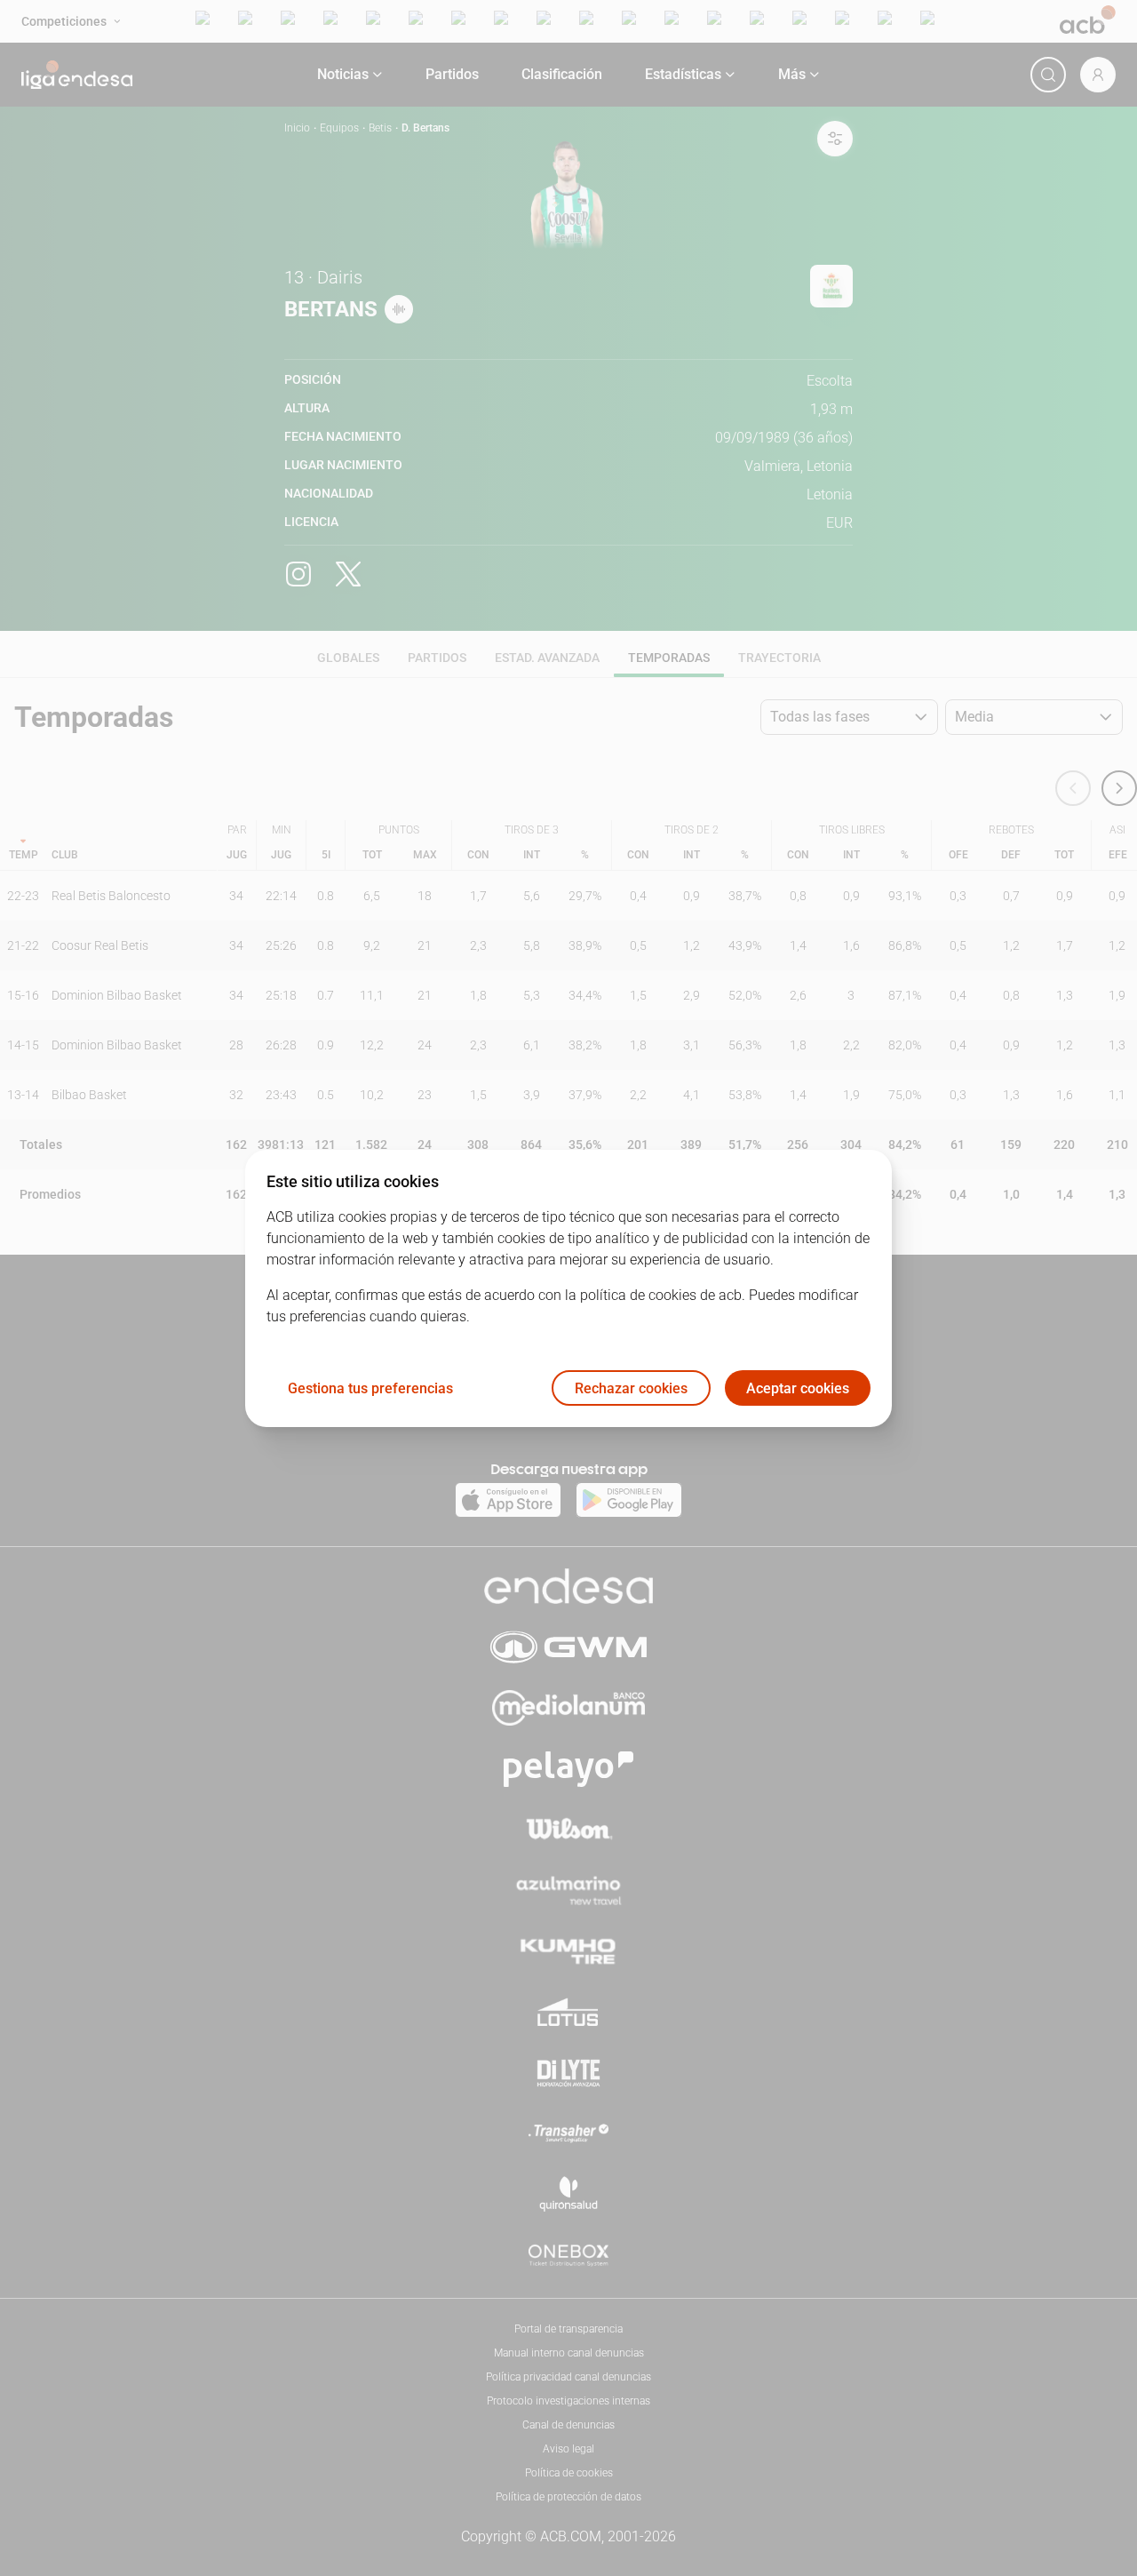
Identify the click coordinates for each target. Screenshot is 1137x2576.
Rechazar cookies (631, 1388)
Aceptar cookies (798, 1388)
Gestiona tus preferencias (370, 1388)
